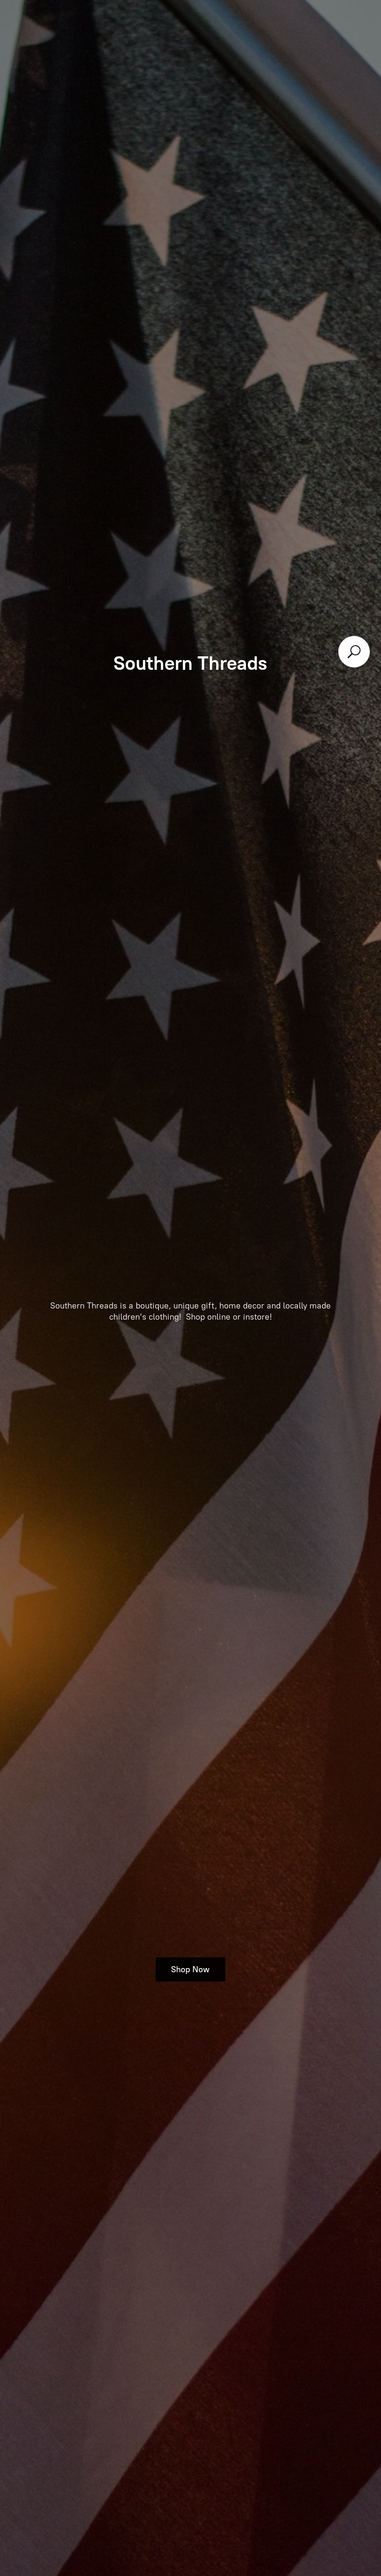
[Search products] (354, 652)
